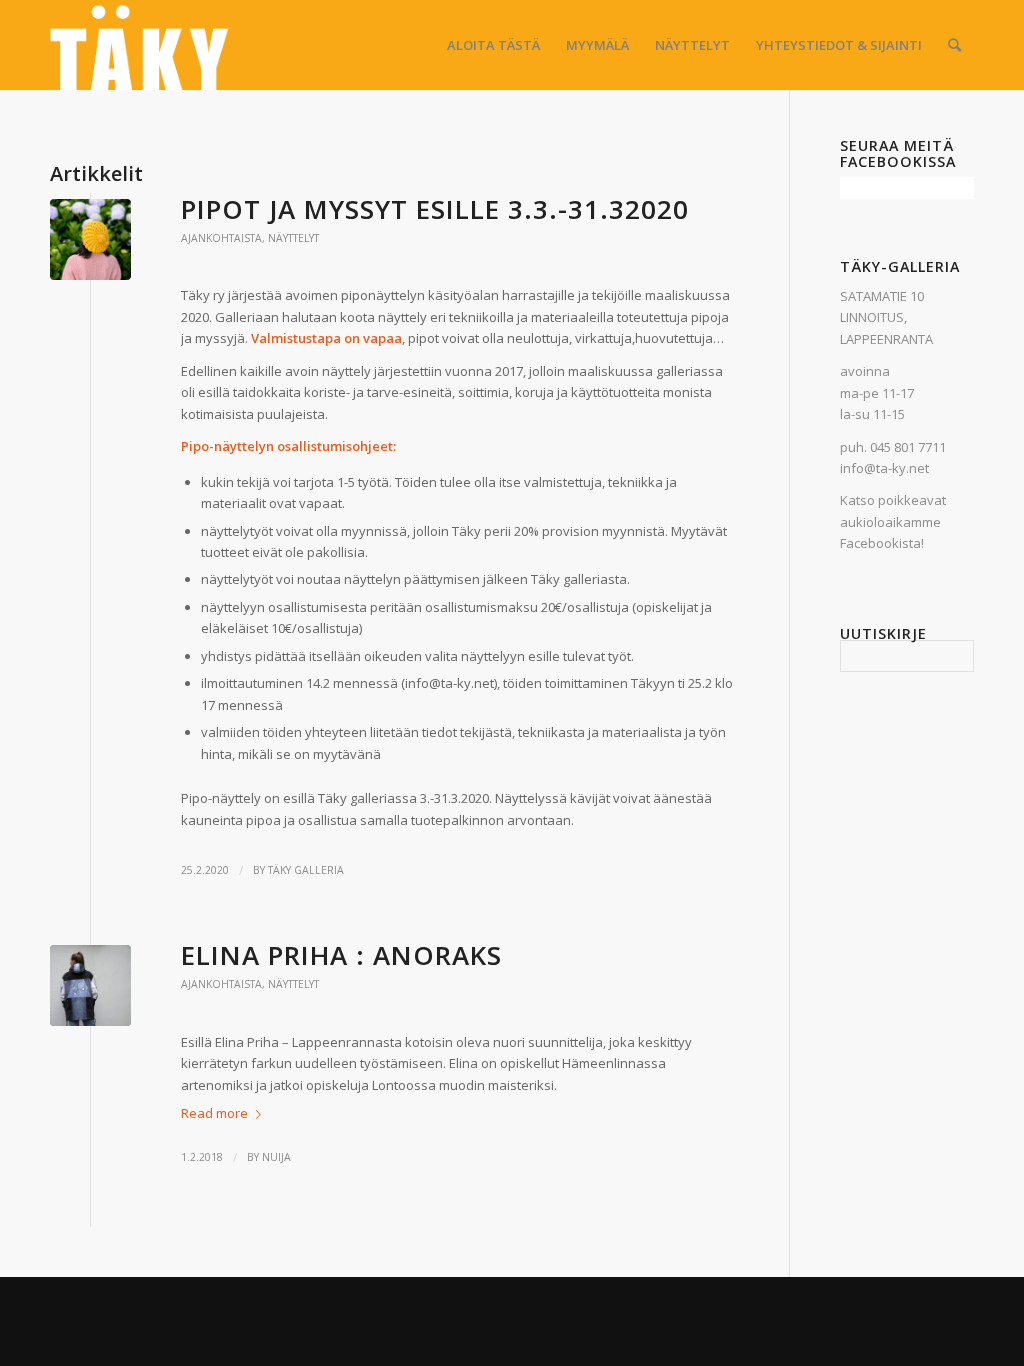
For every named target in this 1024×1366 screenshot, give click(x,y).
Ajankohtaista (221, 238)
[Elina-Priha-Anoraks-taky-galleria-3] (90, 985)
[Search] (954, 45)
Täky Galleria (306, 870)
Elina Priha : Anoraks (341, 955)
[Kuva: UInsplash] (90, 239)
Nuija (276, 1157)
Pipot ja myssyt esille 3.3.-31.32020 (435, 209)
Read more (214, 1113)
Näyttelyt (293, 238)
